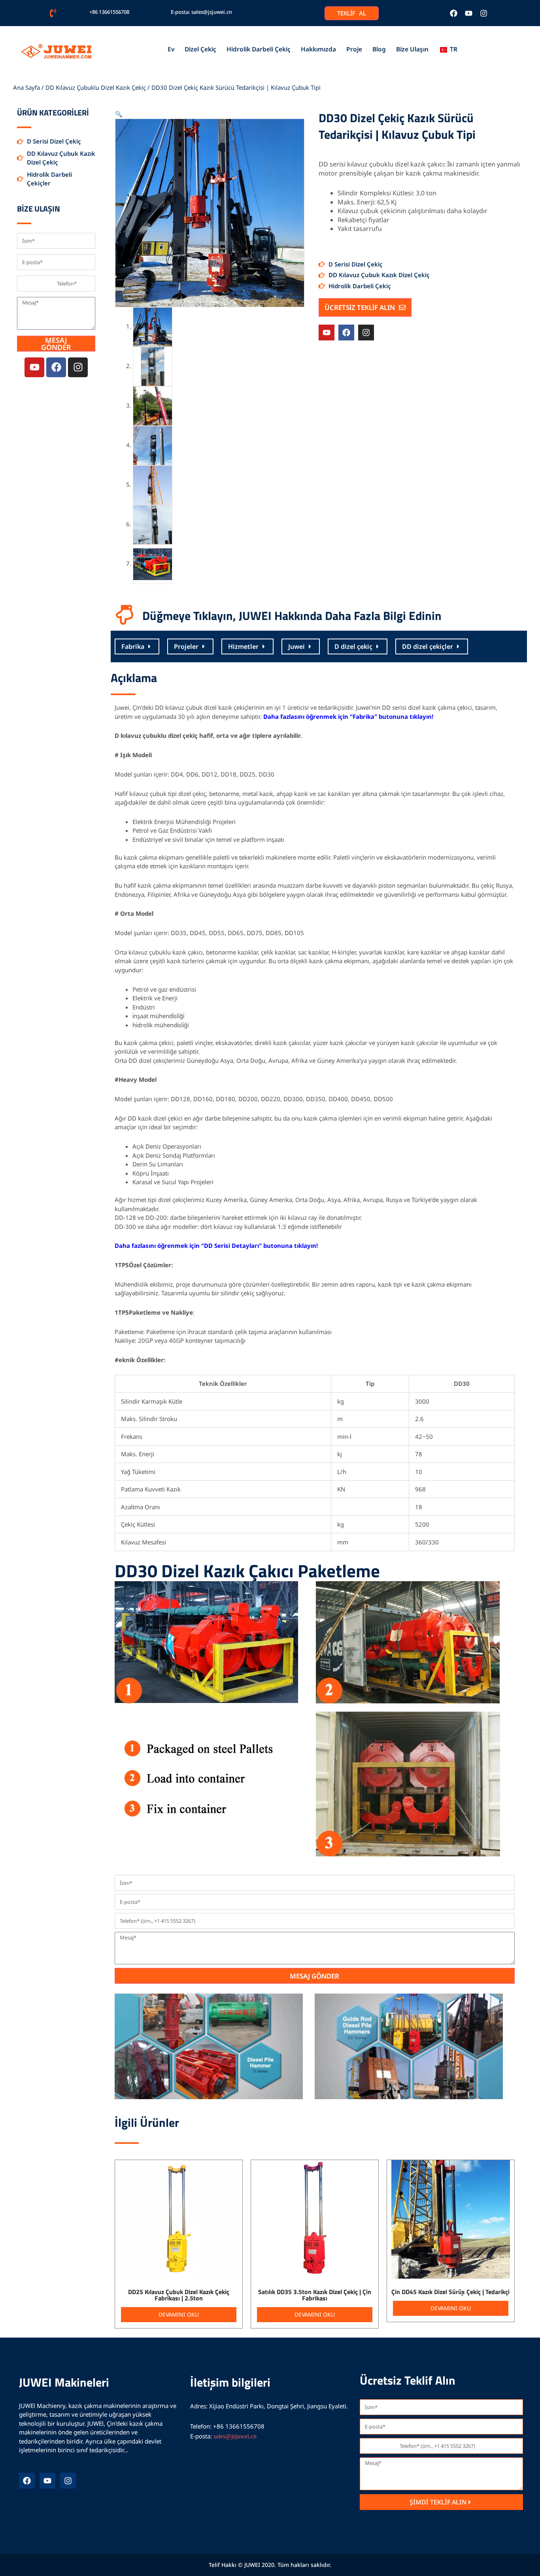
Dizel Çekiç (200, 49)
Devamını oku (179, 2314)
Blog (379, 49)
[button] (119, 114)
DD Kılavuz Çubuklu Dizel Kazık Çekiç (96, 87)
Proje (354, 49)
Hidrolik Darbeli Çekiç (259, 49)
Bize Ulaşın (412, 49)
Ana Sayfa (26, 87)
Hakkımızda (318, 49)
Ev (171, 49)
